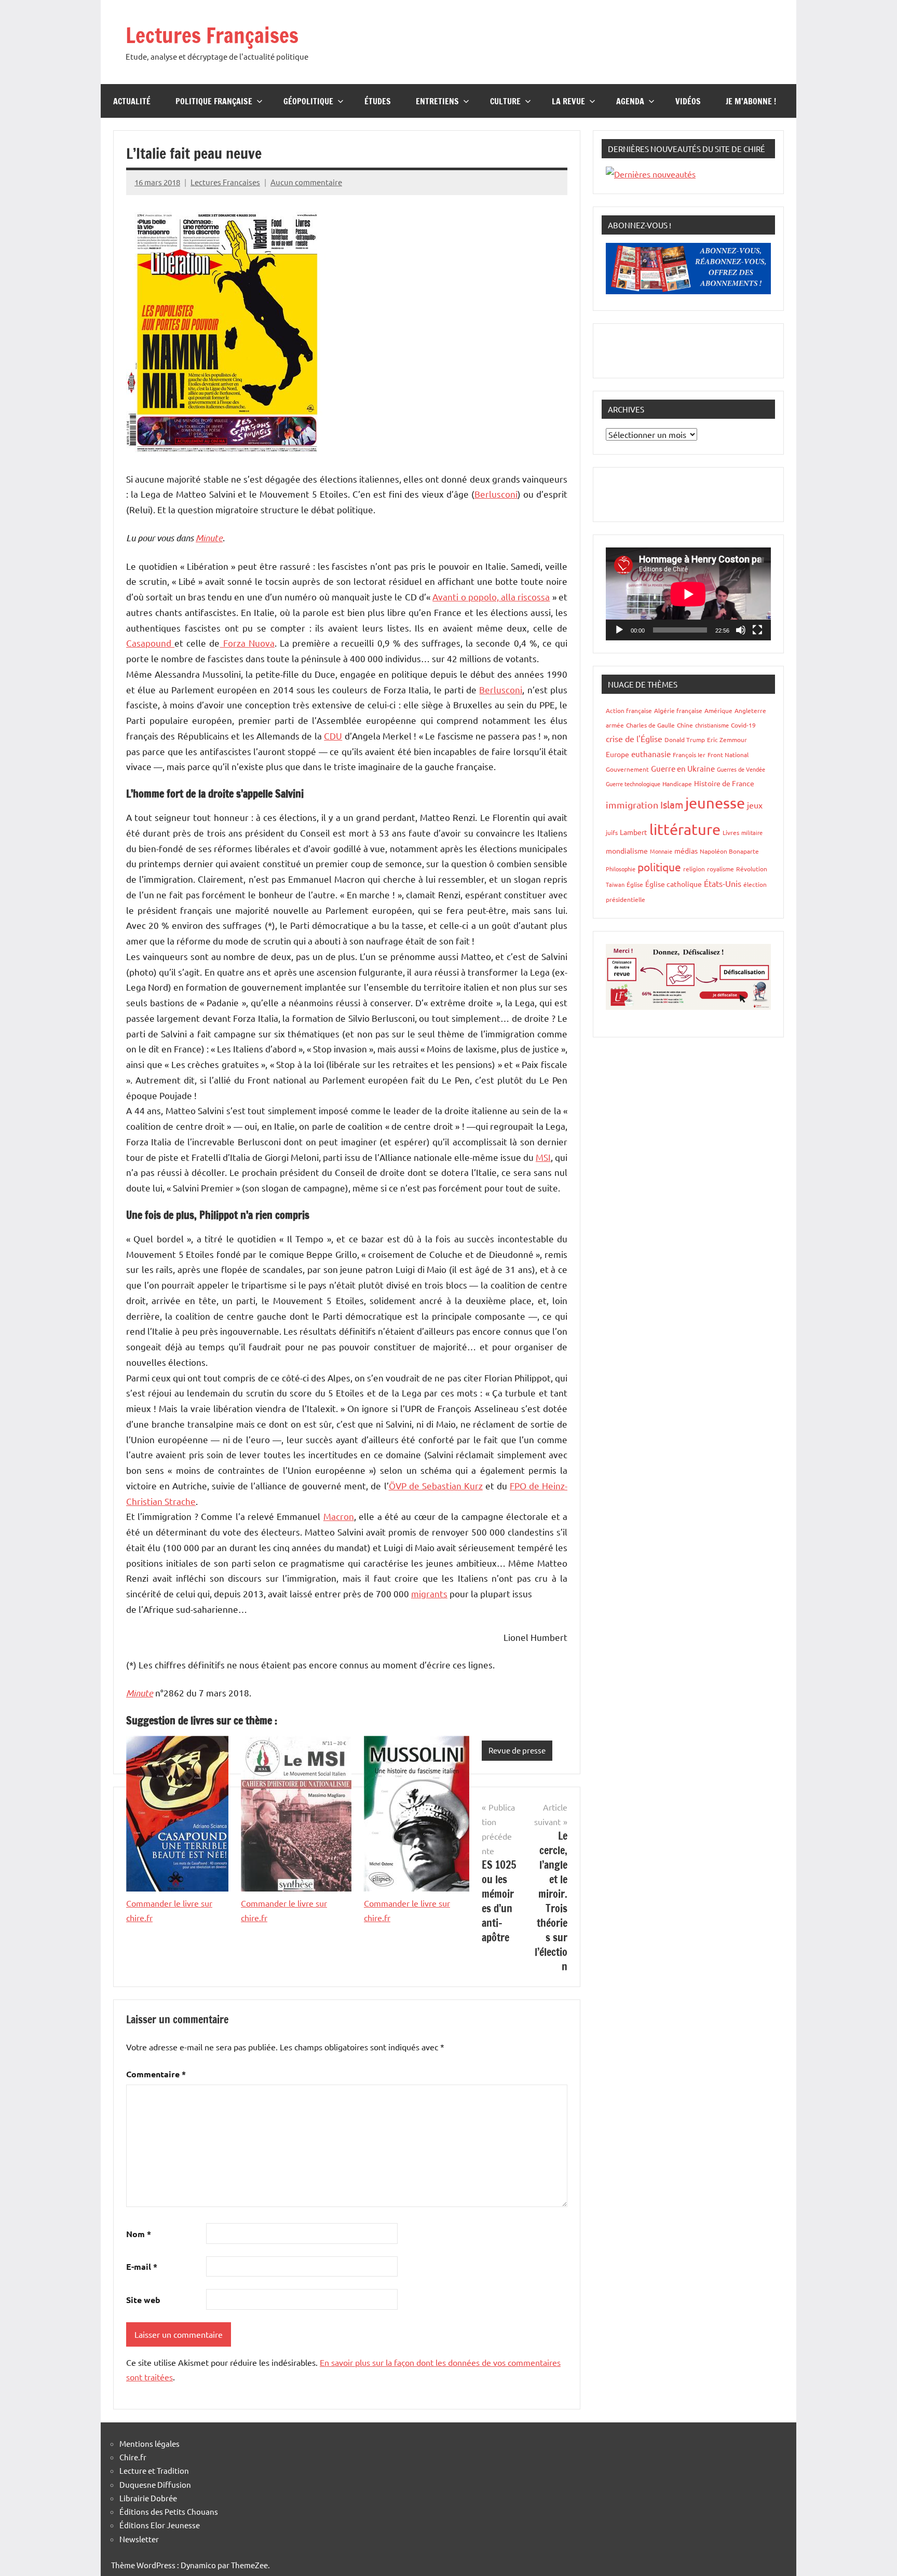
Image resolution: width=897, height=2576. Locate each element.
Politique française (214, 101)
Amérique (718, 710)
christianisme (712, 725)
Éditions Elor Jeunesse (160, 2525)
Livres (731, 832)
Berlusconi (496, 494)
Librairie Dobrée (148, 2498)
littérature (685, 829)
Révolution (752, 869)
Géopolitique (308, 101)
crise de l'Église (634, 738)
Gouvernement (627, 769)
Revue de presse (517, 1750)
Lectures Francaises (225, 182)
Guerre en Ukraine (683, 768)
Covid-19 (743, 725)
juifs (612, 832)
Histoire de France (724, 783)
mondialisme (627, 851)
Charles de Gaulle (650, 725)
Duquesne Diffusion (155, 2484)
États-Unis (723, 883)
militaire (752, 832)
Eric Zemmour (727, 739)
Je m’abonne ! (751, 101)
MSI (543, 1157)
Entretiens (437, 101)
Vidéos (688, 101)
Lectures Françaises (212, 35)
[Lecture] (619, 630)
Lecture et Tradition (154, 2470)
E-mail (142, 2266)
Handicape (677, 784)
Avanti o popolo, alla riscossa (491, 597)
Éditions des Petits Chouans (169, 2511)
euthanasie (651, 754)
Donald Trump (685, 739)
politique (659, 867)
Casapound (150, 643)
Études (378, 101)
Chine (685, 725)
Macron (339, 1516)
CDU (333, 736)
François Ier (689, 755)
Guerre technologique (633, 784)
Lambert (634, 832)
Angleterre (750, 710)
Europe (617, 754)
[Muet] (741, 630)
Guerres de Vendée (741, 769)
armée (615, 725)
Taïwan (615, 884)
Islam (672, 804)
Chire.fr (133, 2457)
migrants (429, 1593)
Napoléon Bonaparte (729, 851)
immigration (632, 805)
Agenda (630, 101)
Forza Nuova (247, 643)
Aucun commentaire (306, 182)
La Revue (568, 101)
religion (694, 869)
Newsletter (139, 2539)
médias (686, 851)
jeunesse (715, 803)
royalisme (721, 869)
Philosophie (621, 869)
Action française (629, 710)
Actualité (132, 101)
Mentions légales (149, 2443)
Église (635, 884)
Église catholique (674, 884)
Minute (209, 538)
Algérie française (678, 710)
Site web (143, 2300)
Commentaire (156, 2074)
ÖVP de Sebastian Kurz (436, 1485)
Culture (505, 101)
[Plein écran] (757, 630)
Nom (139, 2234)
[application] (688, 594)
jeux (755, 805)
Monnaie (661, 851)
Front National (728, 755)
